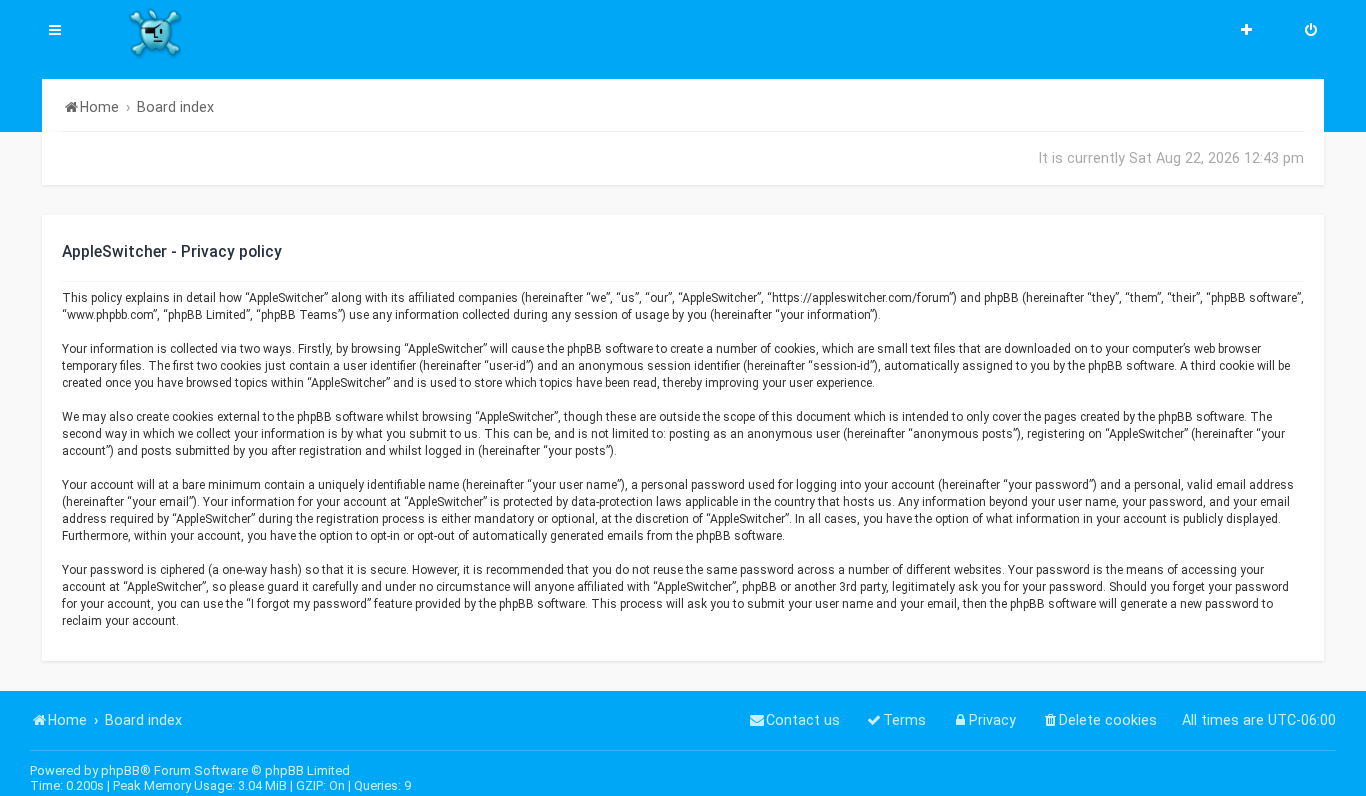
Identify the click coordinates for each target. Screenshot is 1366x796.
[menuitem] (1311, 32)
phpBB (120, 770)
